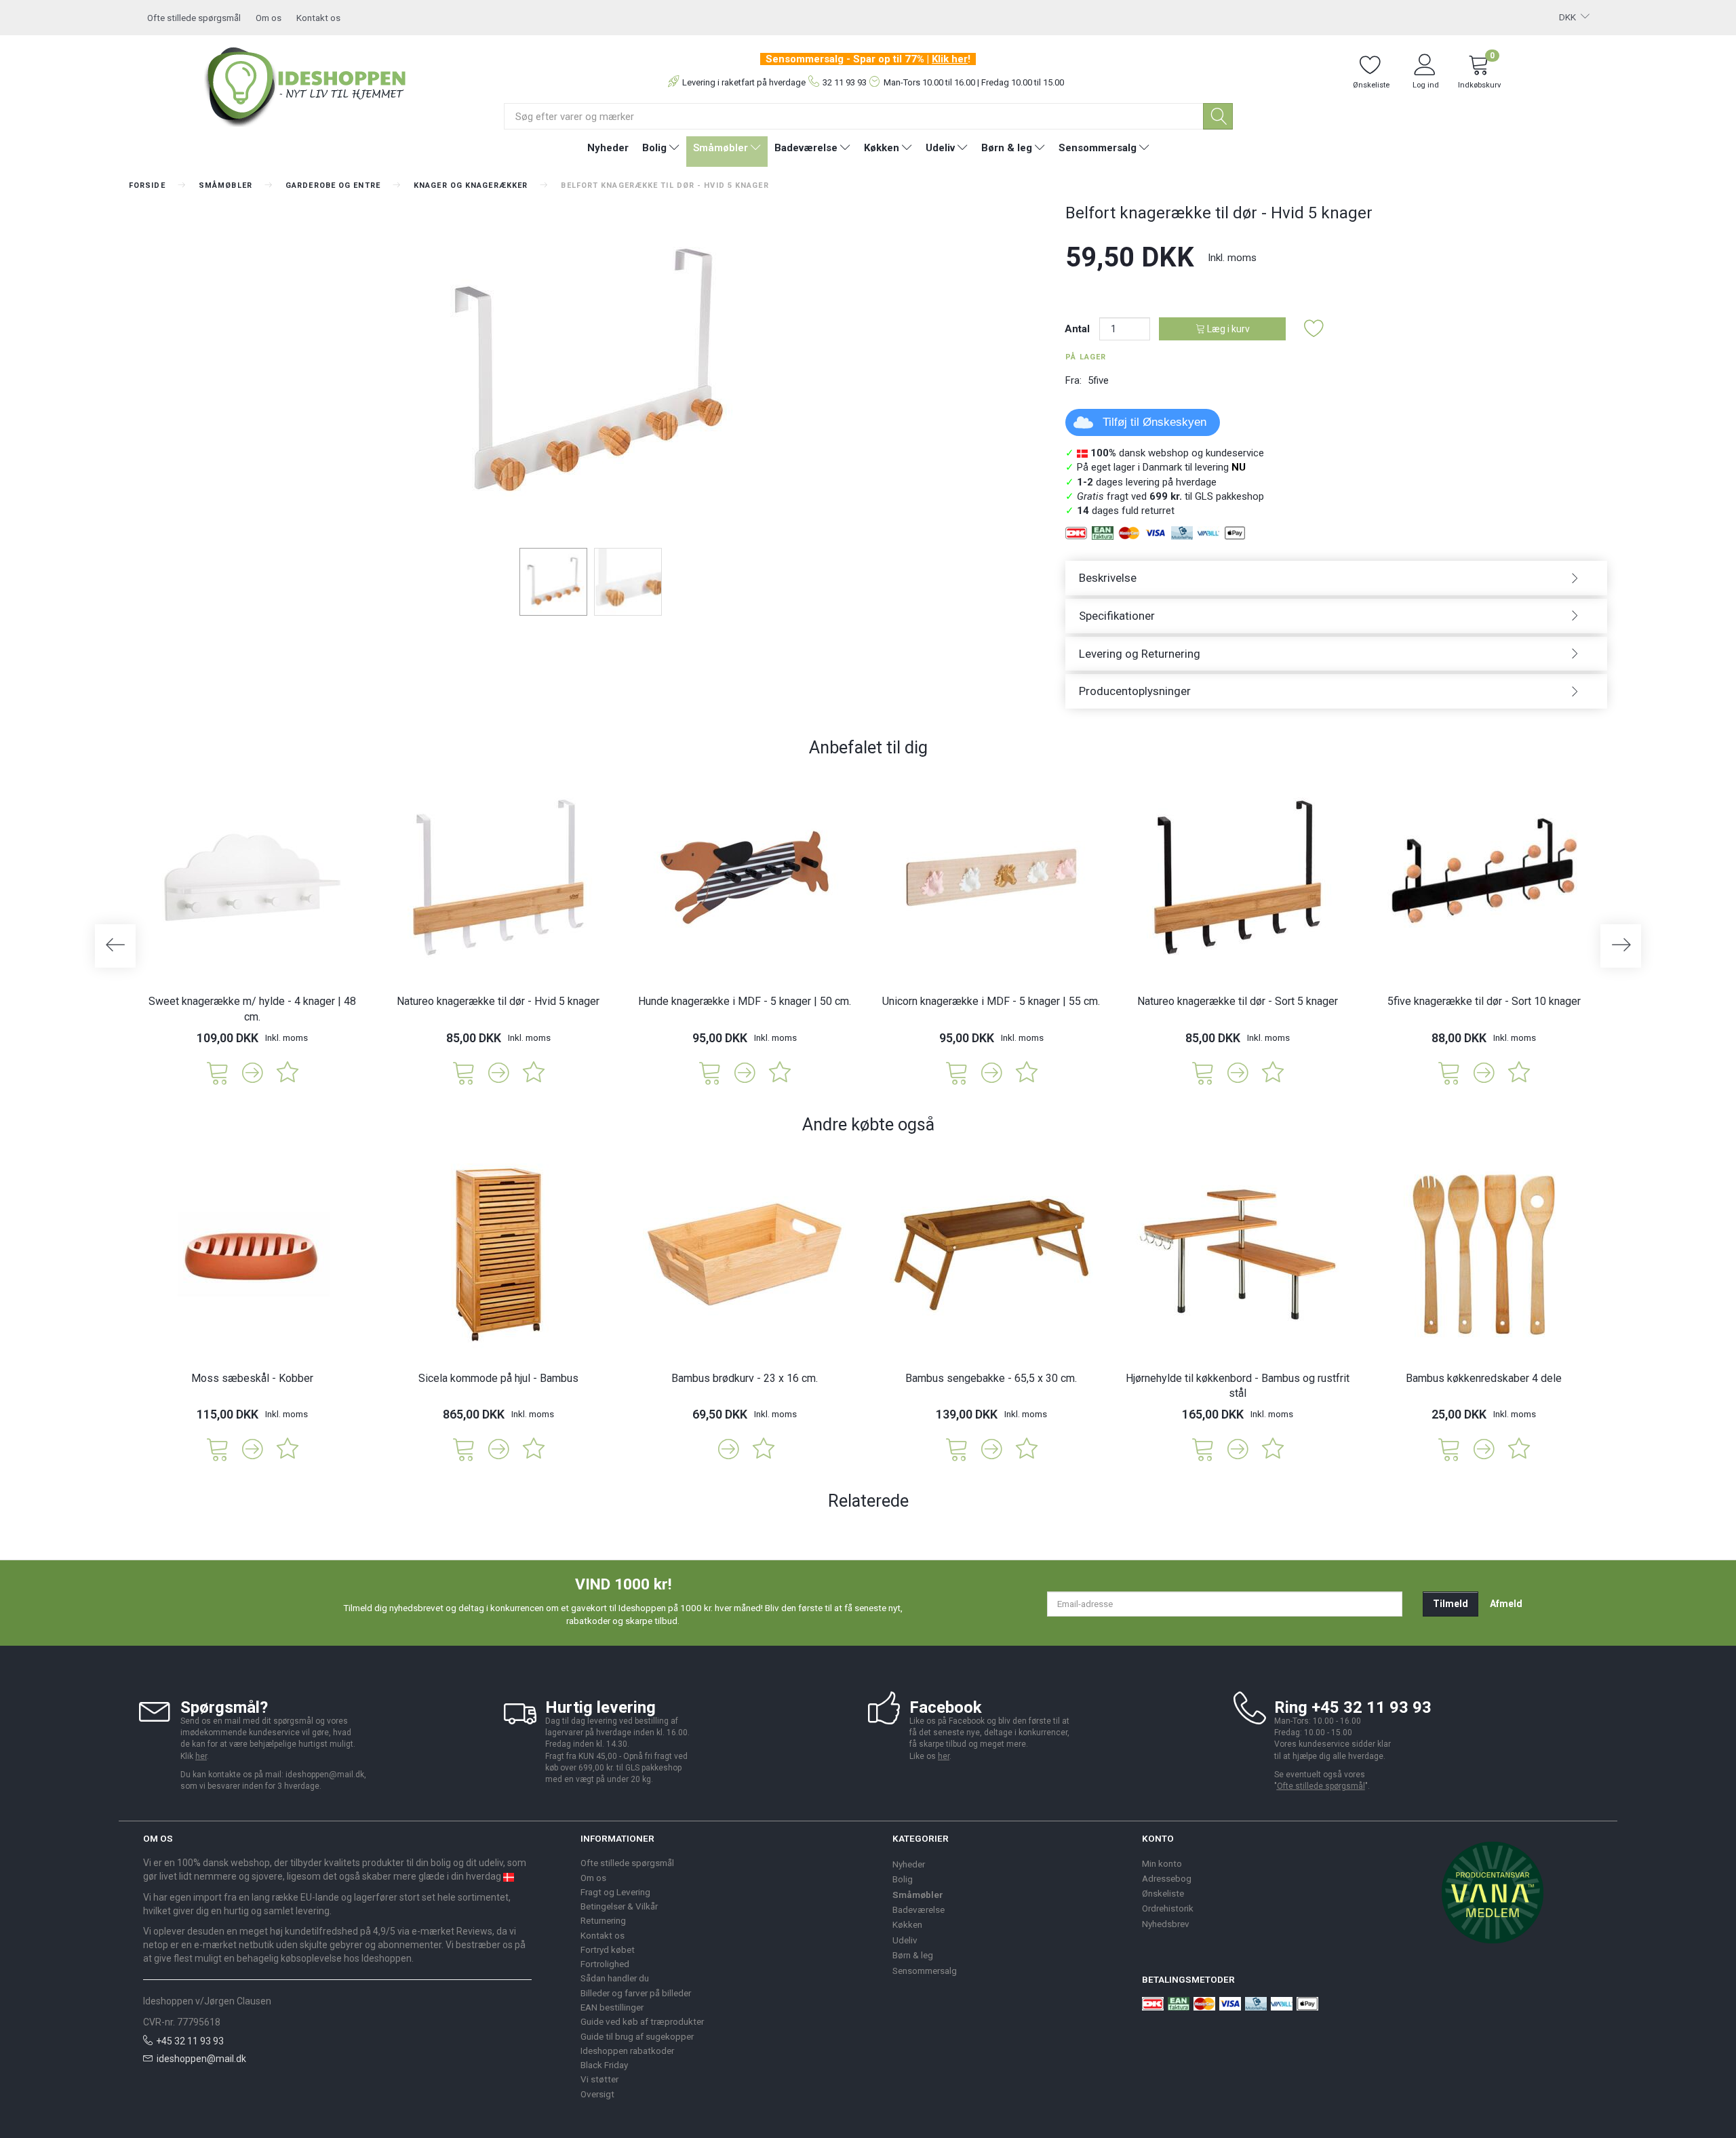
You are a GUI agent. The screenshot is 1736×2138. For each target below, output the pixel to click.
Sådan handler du (615, 1978)
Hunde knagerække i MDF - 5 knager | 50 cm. (745, 1001)
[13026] (218, 1072)
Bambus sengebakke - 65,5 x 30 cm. (991, 1378)
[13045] (710, 1072)
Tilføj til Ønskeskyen (1155, 422)
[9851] (1203, 1072)
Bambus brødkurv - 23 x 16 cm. (745, 1378)
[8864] (464, 1448)
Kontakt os (318, 18)
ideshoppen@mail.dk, (326, 1775)
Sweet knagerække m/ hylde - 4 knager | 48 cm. (252, 1009)
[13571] (957, 1072)
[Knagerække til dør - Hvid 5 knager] (587, 373)
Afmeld (1506, 1604)
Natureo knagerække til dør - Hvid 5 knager (498, 1001)
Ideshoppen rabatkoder (627, 2051)
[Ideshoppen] (306, 85)
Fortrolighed (605, 1964)
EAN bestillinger (612, 2007)
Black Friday (604, 2065)
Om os (269, 18)
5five (1098, 380)
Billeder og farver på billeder (636, 1993)
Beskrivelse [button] (1108, 578)
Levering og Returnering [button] (1140, 654)
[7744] (218, 1448)
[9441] (1203, 1448)
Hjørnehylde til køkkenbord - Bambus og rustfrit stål (1238, 1386)
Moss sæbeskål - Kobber (252, 1378)
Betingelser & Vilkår (619, 1906)
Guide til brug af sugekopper (637, 2036)
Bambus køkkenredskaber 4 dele (1484, 1378)
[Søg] (1218, 116)
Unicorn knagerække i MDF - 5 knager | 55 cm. (991, 1001)
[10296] (1449, 1072)
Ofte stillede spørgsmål (194, 18)
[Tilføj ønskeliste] (1314, 329)
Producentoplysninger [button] (1135, 691)
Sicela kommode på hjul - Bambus (498, 1378)
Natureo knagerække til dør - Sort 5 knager (1238, 1001)
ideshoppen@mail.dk (201, 2059)
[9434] (957, 1448)
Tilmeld (1451, 1604)
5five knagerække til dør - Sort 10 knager (1484, 1001)
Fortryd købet (608, 1949)
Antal (1079, 329)
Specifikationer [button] (1117, 616)
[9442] (1449, 1448)
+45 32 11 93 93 (190, 2041)
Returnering (603, 1920)
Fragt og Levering (615, 1892)
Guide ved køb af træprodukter (642, 2021)
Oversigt (597, 2094)
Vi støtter (599, 2079)
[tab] (1336, 578)
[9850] (464, 1072)
